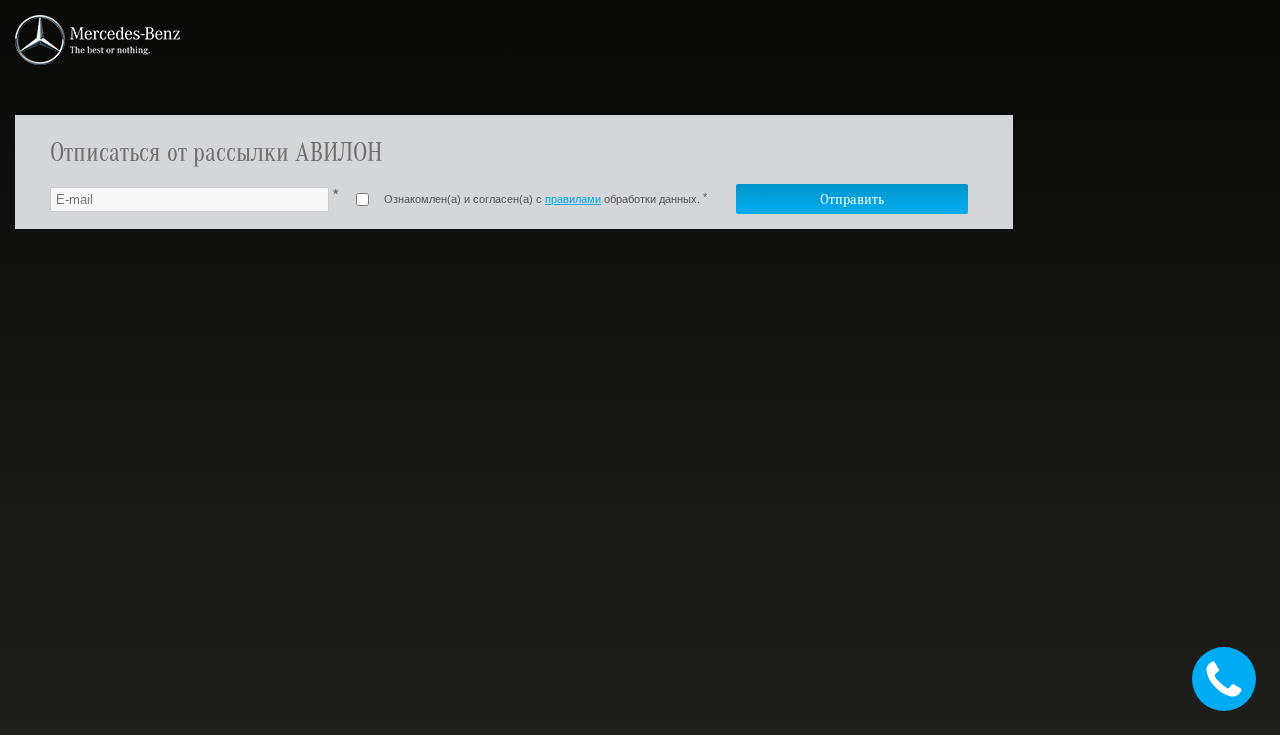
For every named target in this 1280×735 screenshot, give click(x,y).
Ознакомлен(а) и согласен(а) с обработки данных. (542, 199)
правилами (573, 199)
